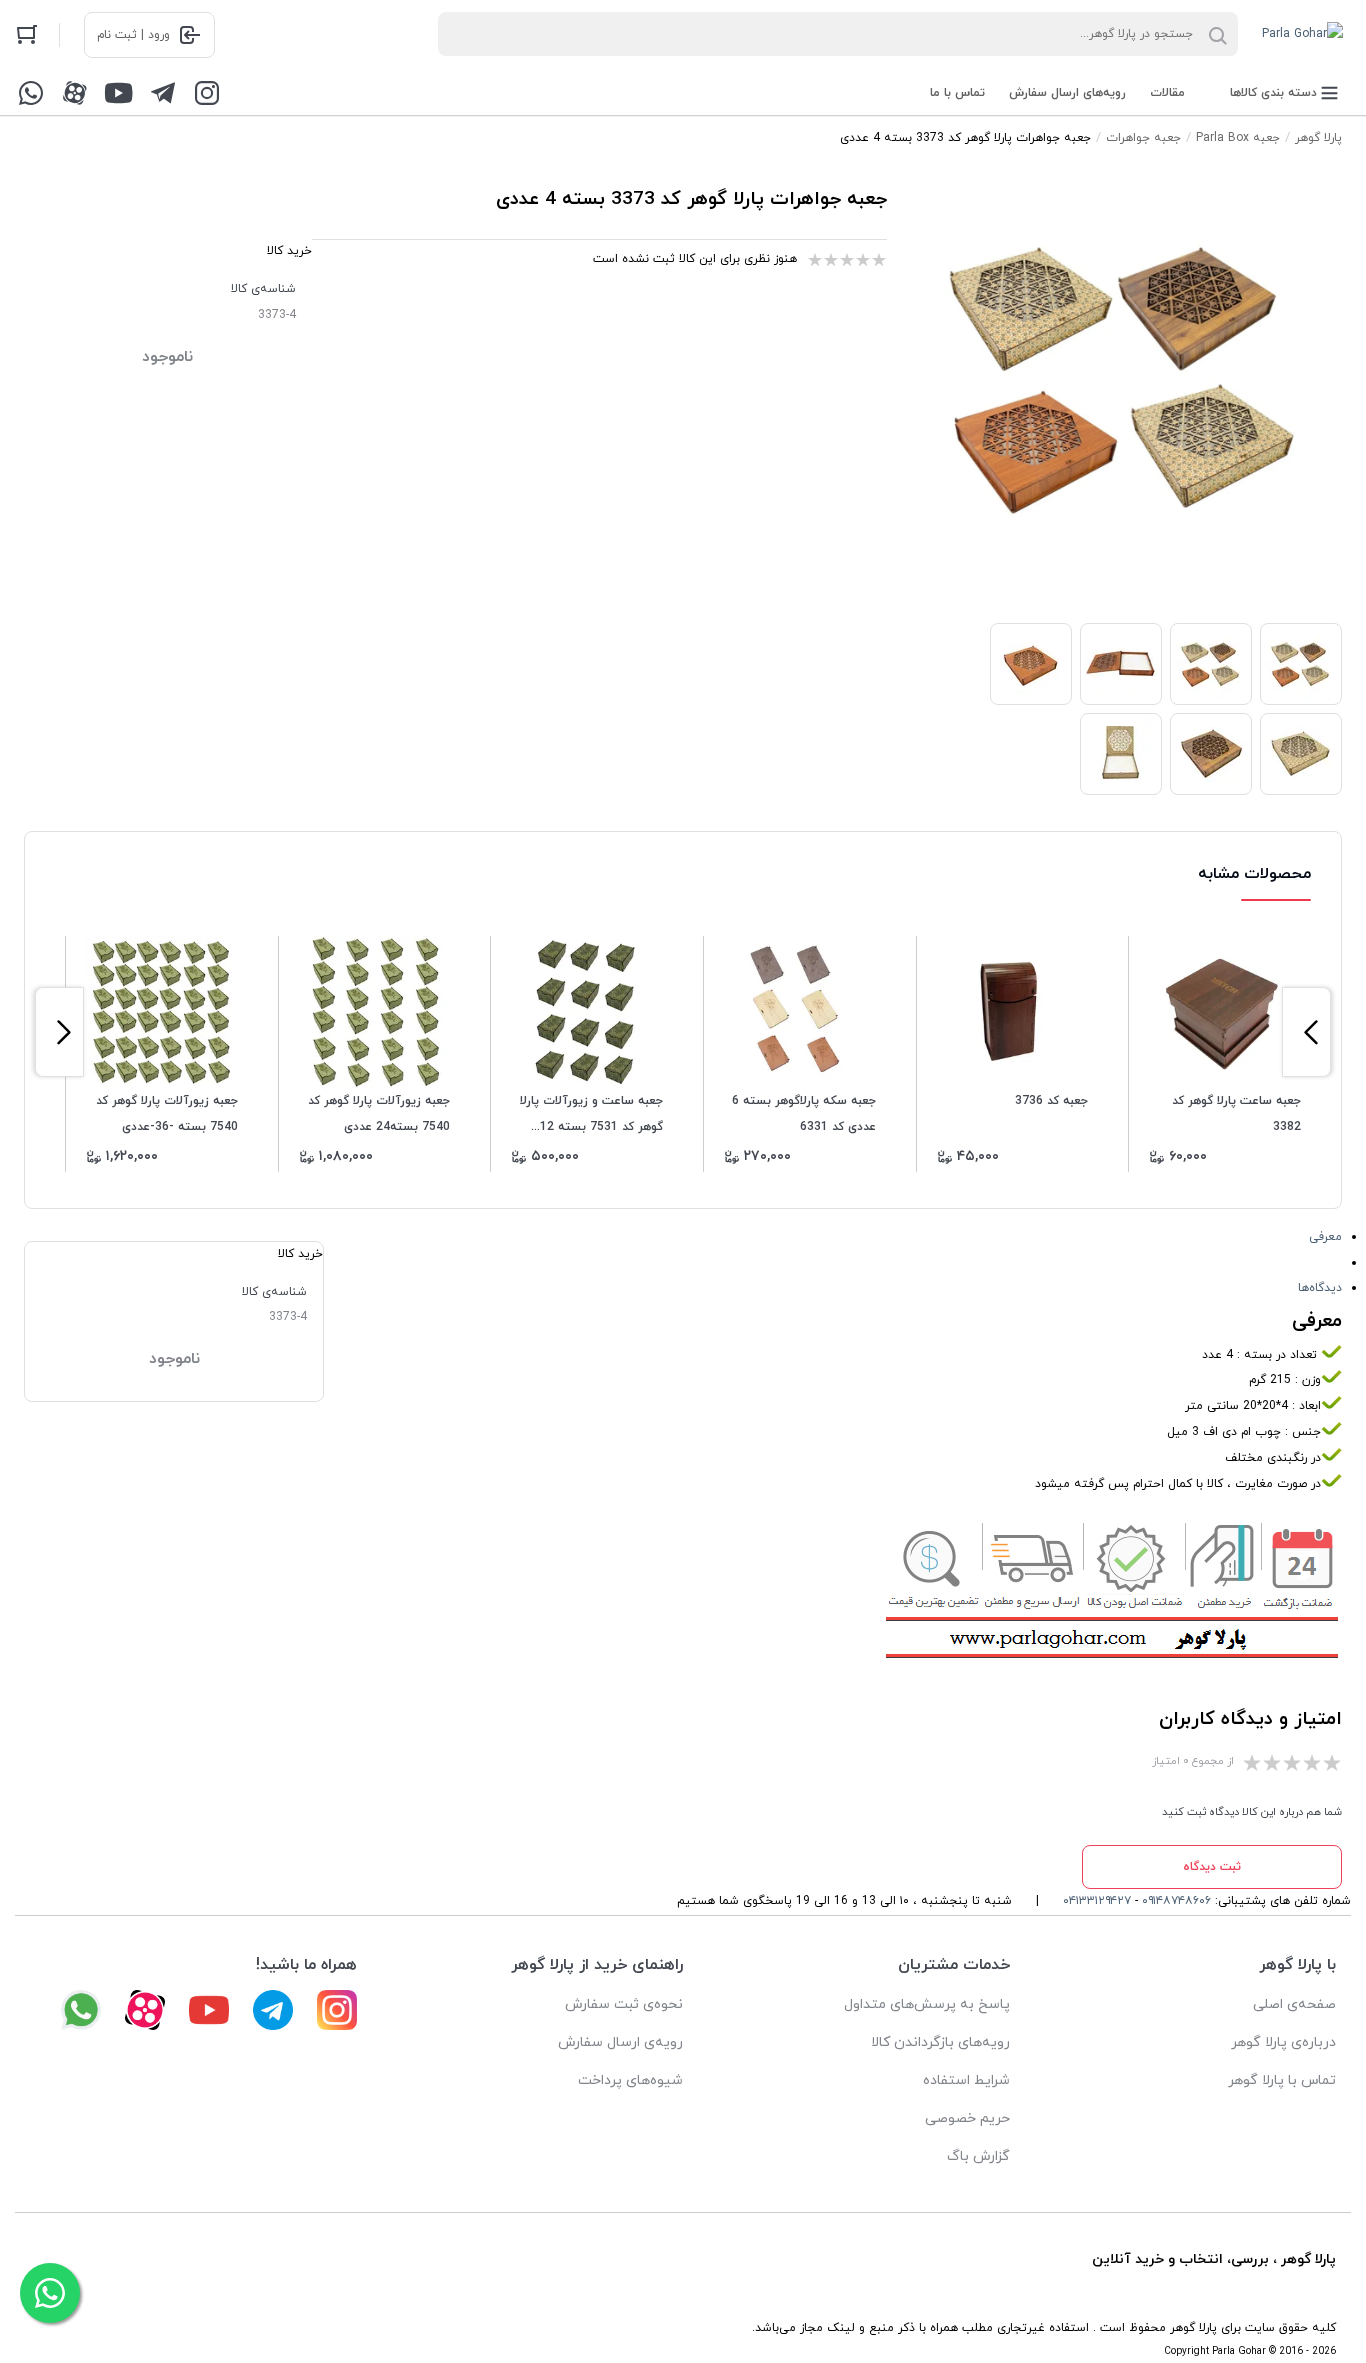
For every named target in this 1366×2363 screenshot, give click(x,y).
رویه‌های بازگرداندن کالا (940, 2042)
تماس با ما (957, 93)
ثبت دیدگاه (1212, 1867)
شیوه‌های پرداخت (630, 2080)
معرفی (1325, 1237)
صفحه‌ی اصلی (1294, 2004)
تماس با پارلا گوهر (1282, 2080)
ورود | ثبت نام (133, 35)
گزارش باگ (978, 2156)
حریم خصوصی (967, 2118)
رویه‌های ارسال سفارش (1067, 93)
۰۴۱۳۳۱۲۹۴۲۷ (1097, 1901)
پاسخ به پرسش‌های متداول (927, 2004)
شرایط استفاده (966, 2080)
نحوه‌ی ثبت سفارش (624, 2004)
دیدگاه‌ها (1320, 1288)
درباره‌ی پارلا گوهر (1283, 2042)
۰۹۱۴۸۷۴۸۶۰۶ (1176, 1901)
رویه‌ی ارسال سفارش (620, 2042)
